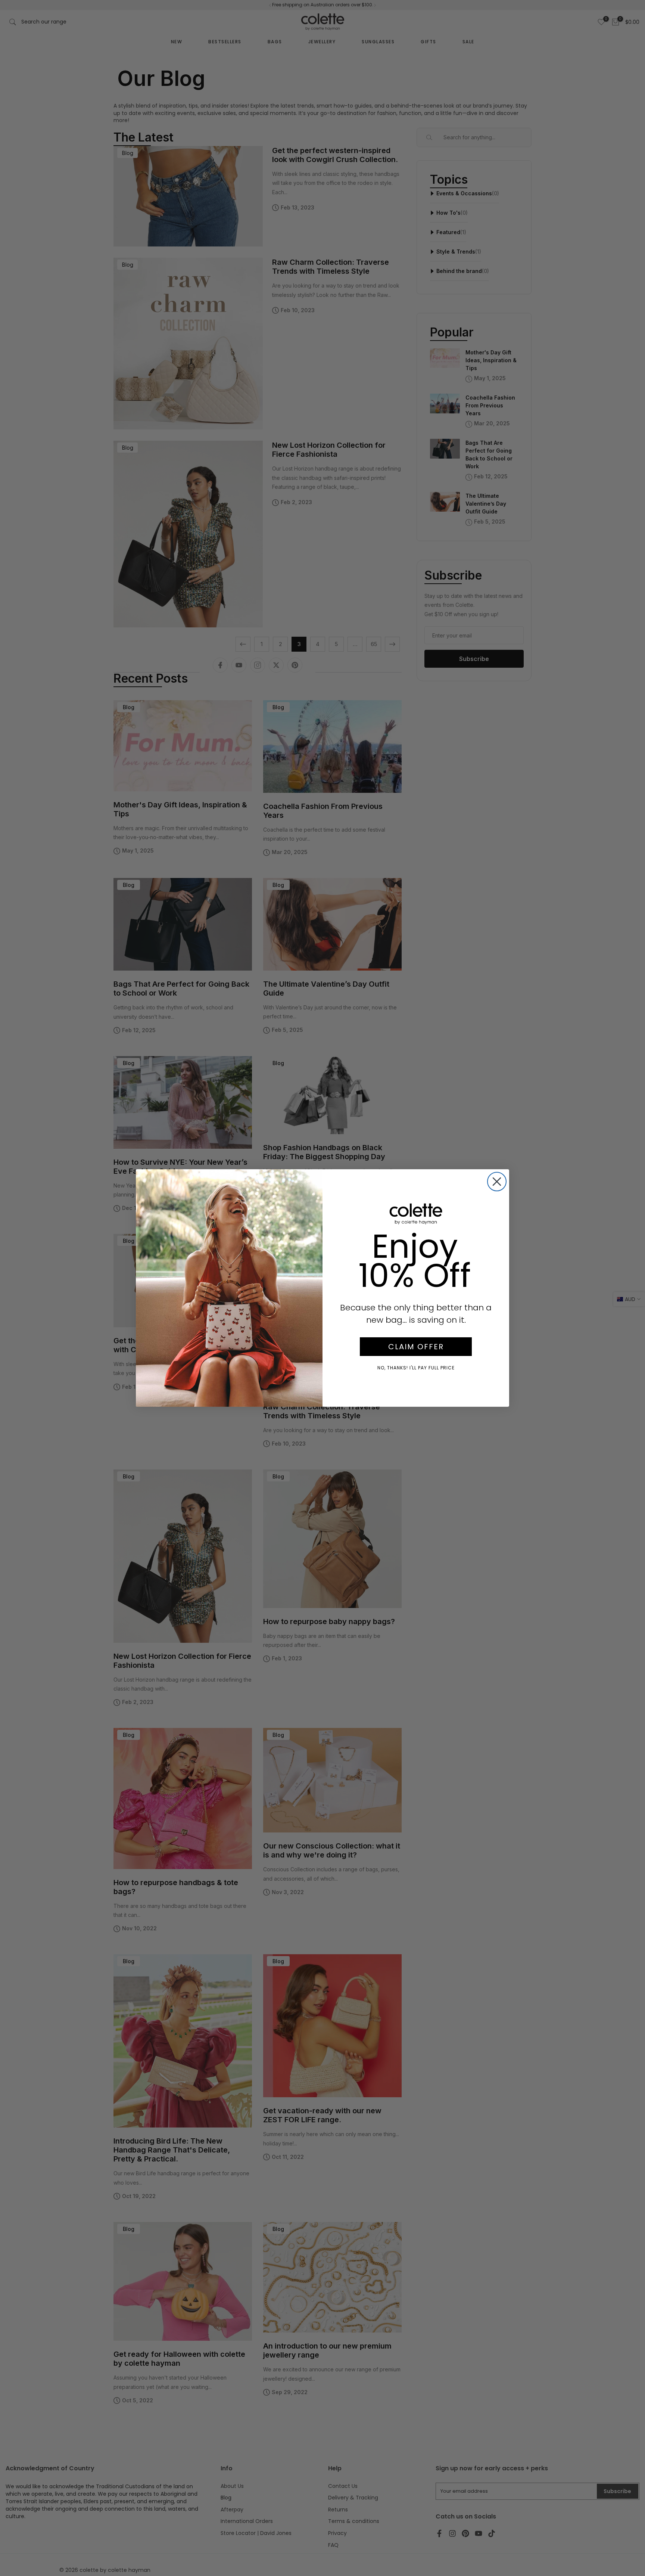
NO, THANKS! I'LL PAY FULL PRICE (416, 1368)
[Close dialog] (497, 1182)
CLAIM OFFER (416, 1347)
